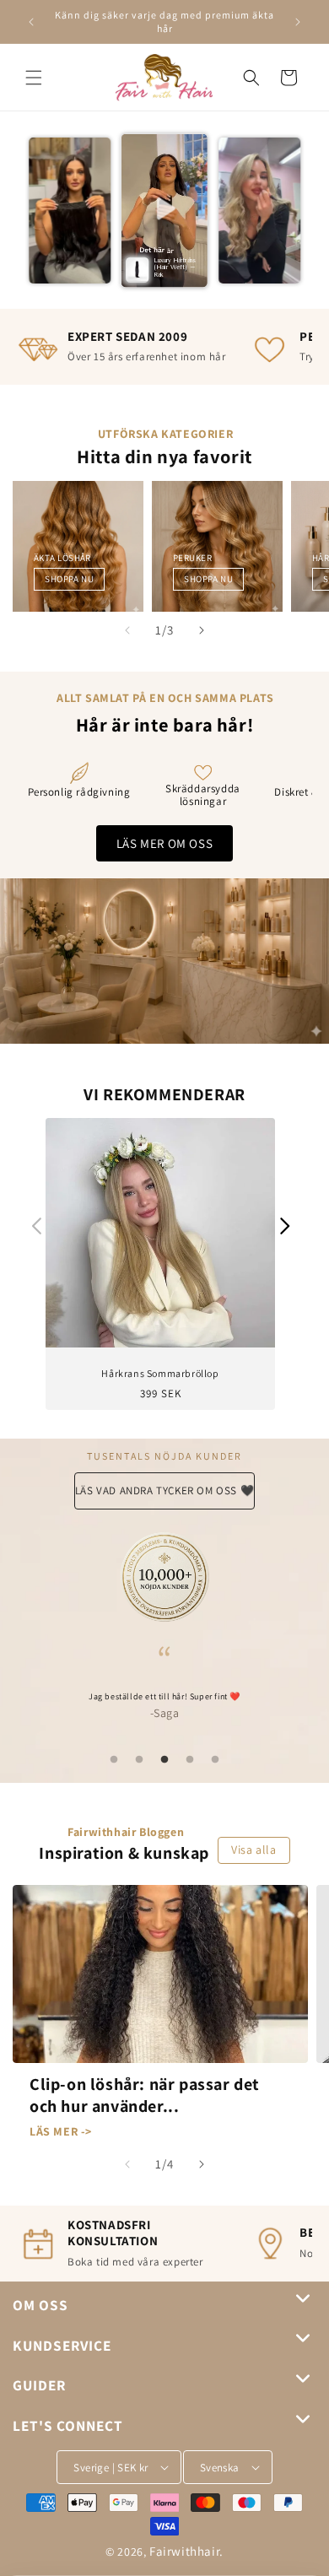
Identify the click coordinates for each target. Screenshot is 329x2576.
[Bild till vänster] (127, 630)
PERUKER (53, 558)
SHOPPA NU (69, 579)
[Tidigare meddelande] (31, 22)
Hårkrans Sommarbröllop (160, 1373)
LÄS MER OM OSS (164, 843)
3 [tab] (164, 1760)
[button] (34, 78)
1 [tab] (114, 1760)
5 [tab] (215, 1760)
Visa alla (253, 1850)
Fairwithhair (184, 2551)
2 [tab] (139, 1760)
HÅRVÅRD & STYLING (216, 558)
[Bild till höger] (202, 630)
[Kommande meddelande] (298, 22)
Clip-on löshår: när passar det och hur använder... (145, 2095)
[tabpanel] (164, 1684)
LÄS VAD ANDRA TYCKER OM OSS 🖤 (164, 1491)
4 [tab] (190, 1760)
